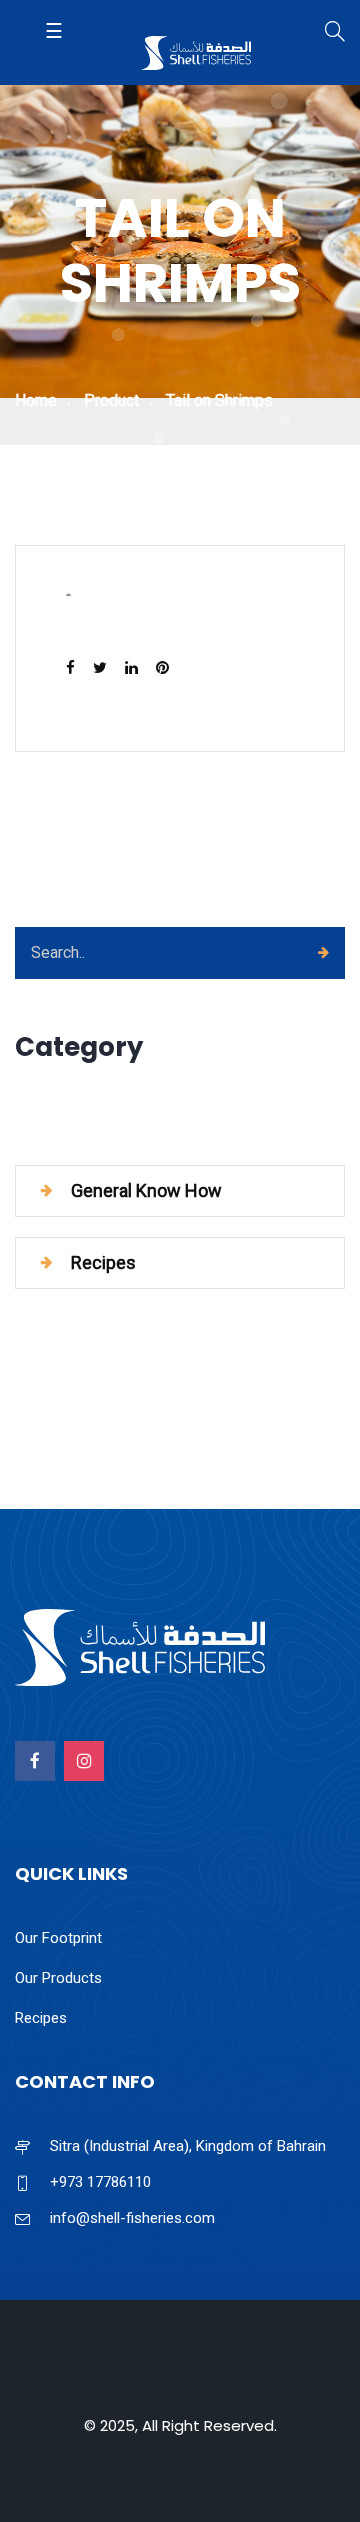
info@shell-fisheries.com (132, 2218)
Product (111, 400)
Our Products (58, 1978)
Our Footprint (58, 1938)
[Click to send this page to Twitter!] (106, 668)
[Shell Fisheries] (196, 55)
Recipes (41, 2018)
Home (36, 400)
